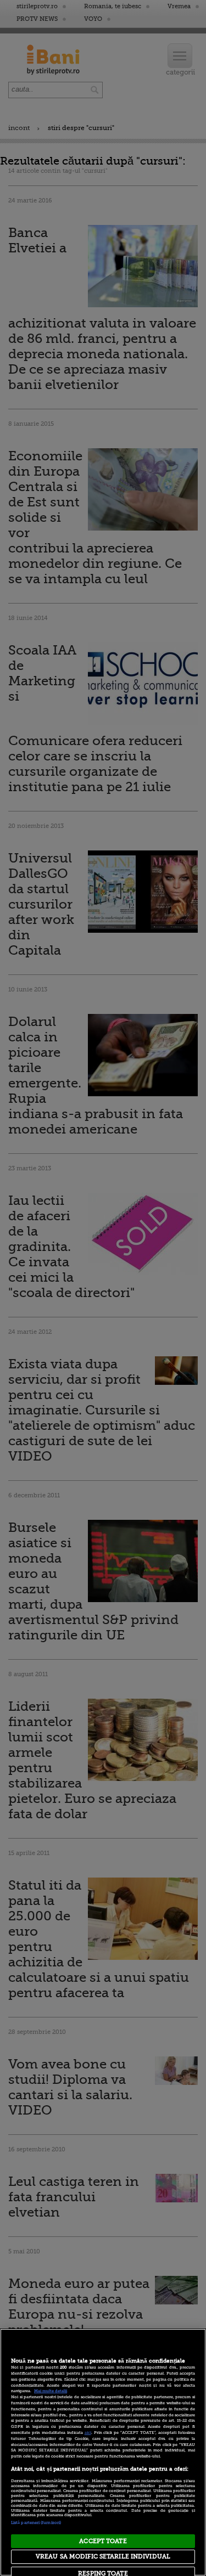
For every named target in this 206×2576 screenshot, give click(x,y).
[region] (103, 2452)
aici (88, 2433)
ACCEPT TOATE (103, 2541)
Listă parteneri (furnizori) (36, 2523)
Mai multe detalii (51, 2391)
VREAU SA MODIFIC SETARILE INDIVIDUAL (103, 2557)
